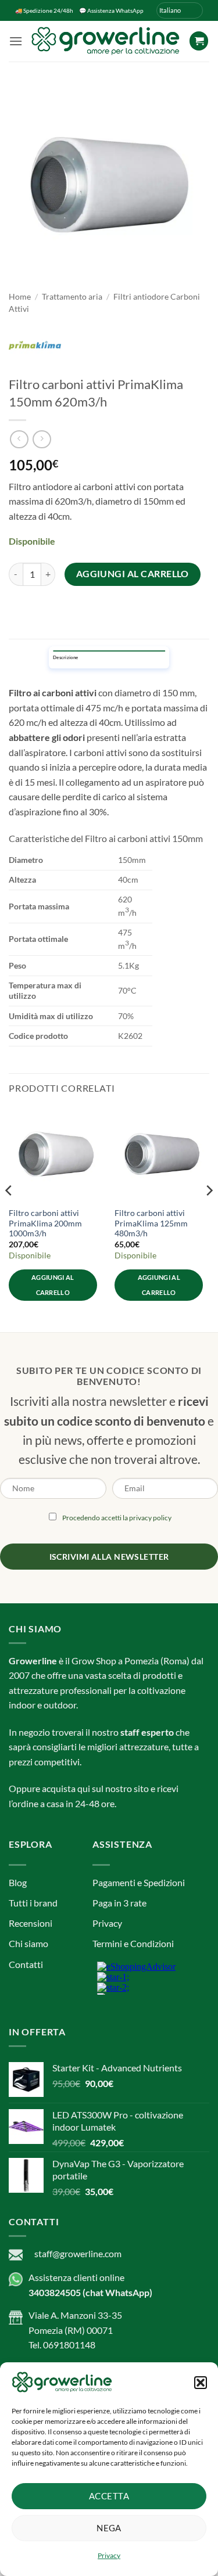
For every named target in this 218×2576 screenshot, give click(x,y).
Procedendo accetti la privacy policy (117, 1351)
